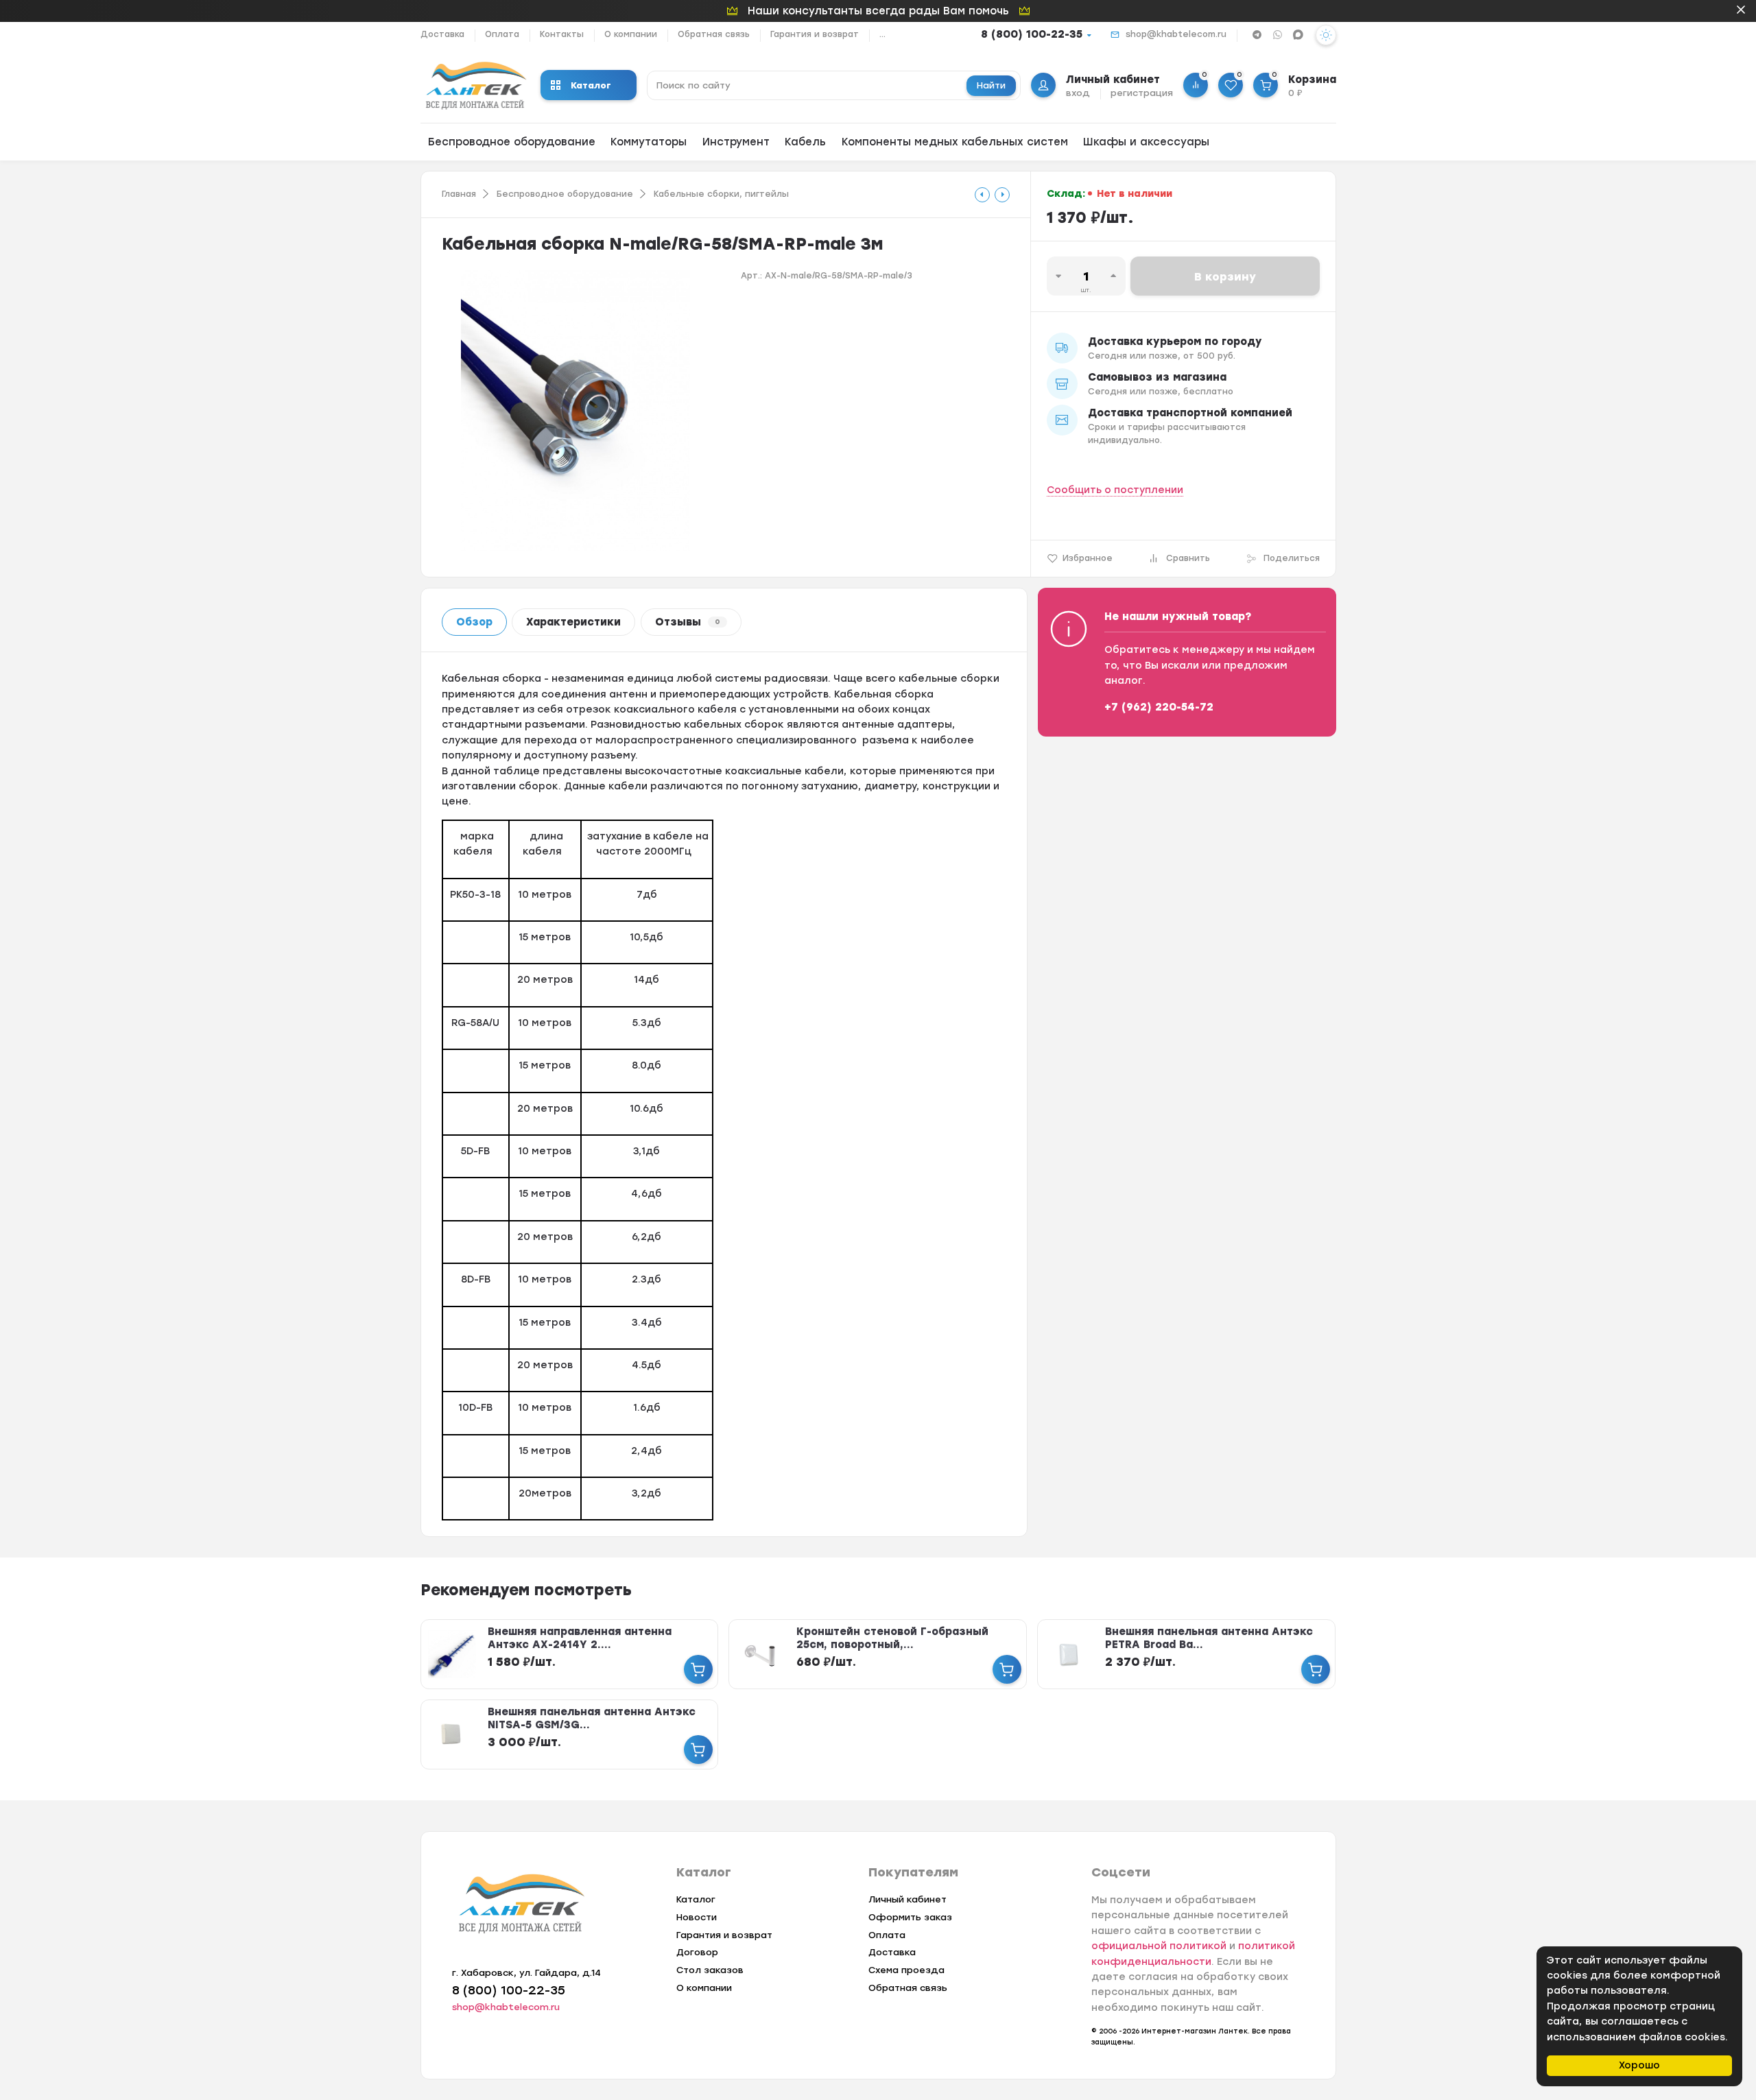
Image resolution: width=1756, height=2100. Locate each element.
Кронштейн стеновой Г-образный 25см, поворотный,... (892, 1638)
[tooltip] (982, 195)
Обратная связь (714, 34)
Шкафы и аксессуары (1146, 142)
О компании (631, 34)
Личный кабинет (907, 1899)
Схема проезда (906, 1970)
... (882, 34)
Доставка (442, 34)
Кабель (805, 142)
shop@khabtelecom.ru (1176, 34)
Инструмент (736, 142)
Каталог (591, 85)
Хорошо (1639, 2065)
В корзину (1225, 277)
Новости (697, 1917)
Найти (991, 85)
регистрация (1142, 93)
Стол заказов (710, 1970)
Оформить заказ (910, 1917)
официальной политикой (1159, 1946)
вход (1078, 93)
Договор (697, 1952)
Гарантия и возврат (815, 34)
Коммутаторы (649, 142)
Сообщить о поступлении (1115, 490)
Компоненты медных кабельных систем (955, 142)
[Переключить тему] (1326, 35)
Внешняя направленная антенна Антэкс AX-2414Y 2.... (580, 1638)
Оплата (502, 34)
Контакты (562, 34)
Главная (459, 194)
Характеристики (573, 622)
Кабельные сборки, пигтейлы (721, 194)
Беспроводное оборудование (512, 142)
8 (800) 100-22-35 (1032, 34)
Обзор (474, 622)
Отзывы (688, 622)
